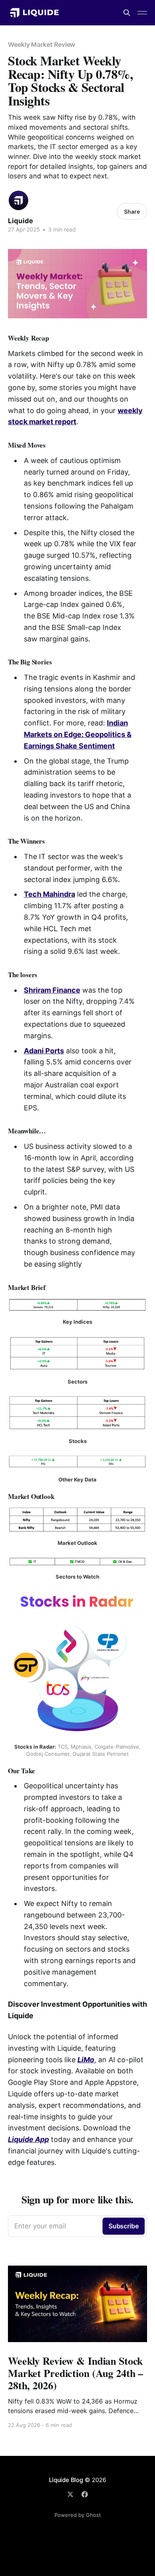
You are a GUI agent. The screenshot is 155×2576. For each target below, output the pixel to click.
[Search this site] (127, 13)
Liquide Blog (66, 2480)
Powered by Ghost (78, 2515)
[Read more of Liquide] (18, 200)
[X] (70, 2494)
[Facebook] (85, 2494)
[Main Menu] (142, 13)
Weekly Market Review (42, 44)
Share (132, 211)
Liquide (20, 221)
